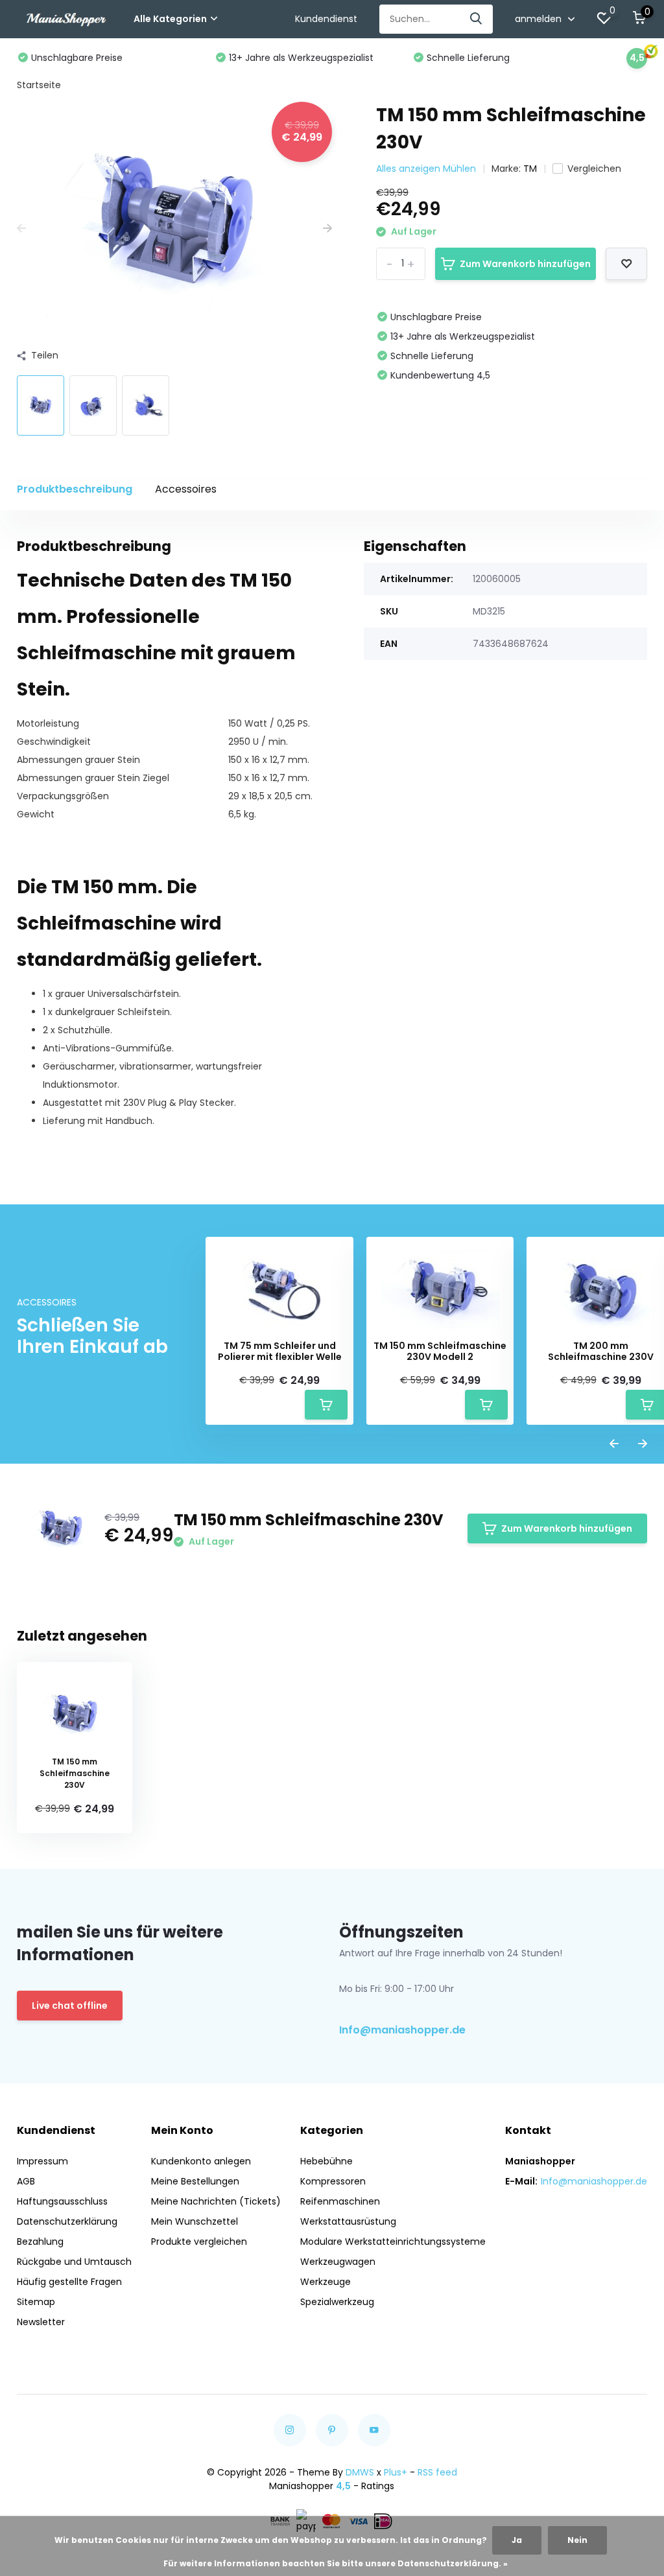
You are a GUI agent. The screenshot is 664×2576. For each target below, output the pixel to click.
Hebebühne (326, 2161)
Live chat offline (70, 2006)
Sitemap (36, 2302)
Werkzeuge (326, 2282)
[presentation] (21, 228)
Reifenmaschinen (340, 2201)
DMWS (360, 2472)
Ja (517, 2540)
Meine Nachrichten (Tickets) (216, 2201)
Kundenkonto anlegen (201, 2161)
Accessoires (186, 489)
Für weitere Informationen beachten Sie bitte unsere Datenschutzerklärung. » (336, 2563)
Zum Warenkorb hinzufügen (525, 264)
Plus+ (396, 2472)
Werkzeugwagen (338, 2262)
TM (530, 169)
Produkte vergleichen (199, 2242)
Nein (577, 2540)
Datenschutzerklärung (67, 2221)
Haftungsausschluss (62, 2201)
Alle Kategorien (170, 19)
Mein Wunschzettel (195, 2221)
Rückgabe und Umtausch (74, 2262)
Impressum (42, 2161)
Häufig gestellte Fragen (69, 2282)
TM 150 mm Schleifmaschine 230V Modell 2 (440, 1352)
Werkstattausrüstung (348, 2221)
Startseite (39, 85)
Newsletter (41, 2322)
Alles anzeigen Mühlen (426, 169)
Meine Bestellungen (195, 2181)
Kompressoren (333, 2181)
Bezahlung (40, 2242)
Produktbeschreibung (75, 489)
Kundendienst (326, 19)
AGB (26, 2181)
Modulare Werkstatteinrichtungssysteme (393, 2242)
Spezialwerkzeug (337, 2302)
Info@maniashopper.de (402, 2030)
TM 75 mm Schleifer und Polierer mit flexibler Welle (280, 1352)
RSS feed (437, 2472)
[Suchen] (477, 19)
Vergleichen (594, 169)
